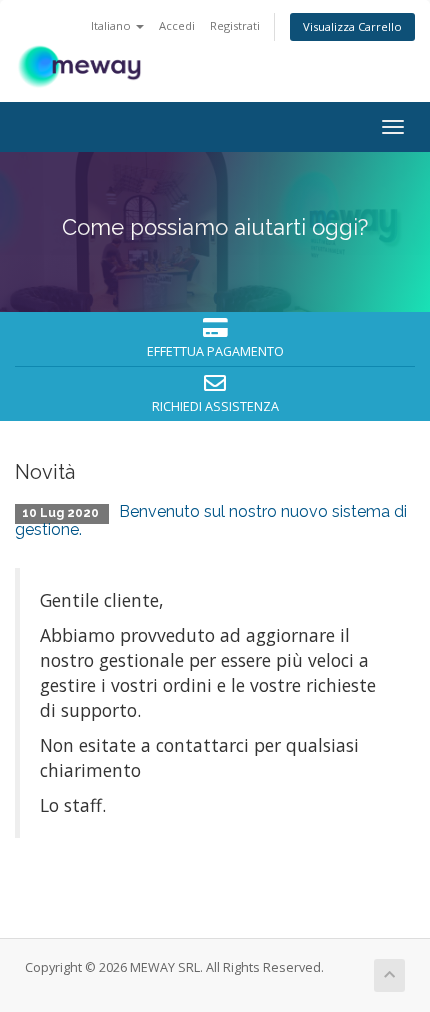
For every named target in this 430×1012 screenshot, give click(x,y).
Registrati (235, 25)
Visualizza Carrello (352, 26)
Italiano (112, 25)
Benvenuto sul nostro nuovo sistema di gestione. (211, 520)
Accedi (177, 25)
